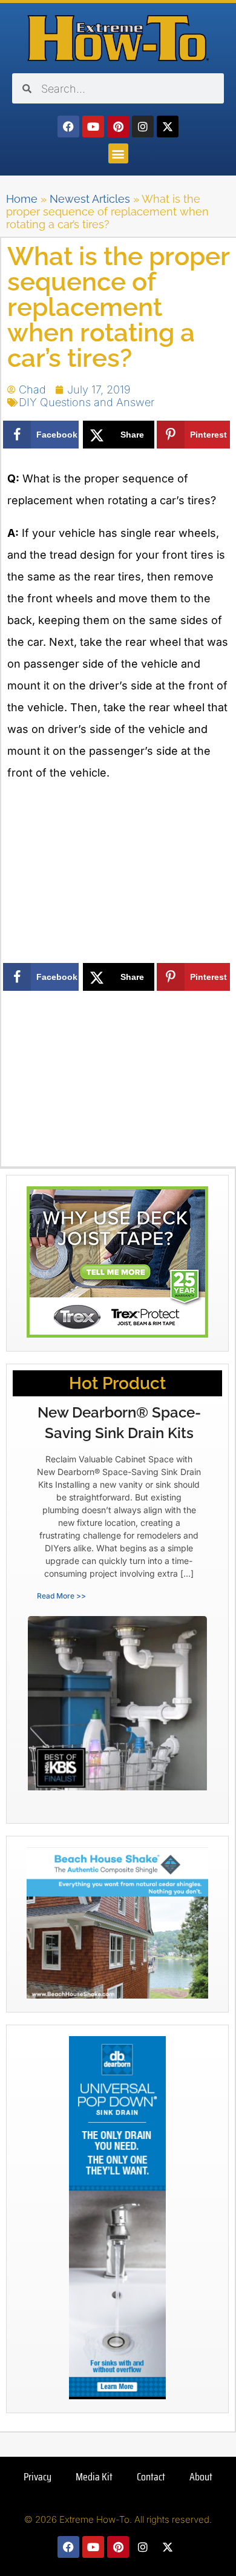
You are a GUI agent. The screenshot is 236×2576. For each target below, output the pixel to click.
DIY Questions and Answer (87, 402)
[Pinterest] (118, 126)
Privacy (38, 2477)
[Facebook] (68, 126)
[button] (118, 153)
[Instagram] (143, 126)
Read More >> (61, 1596)
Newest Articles (90, 199)
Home (22, 199)
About (201, 2477)
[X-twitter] (168, 126)
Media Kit (94, 2477)
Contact (151, 2477)
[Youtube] (93, 126)
